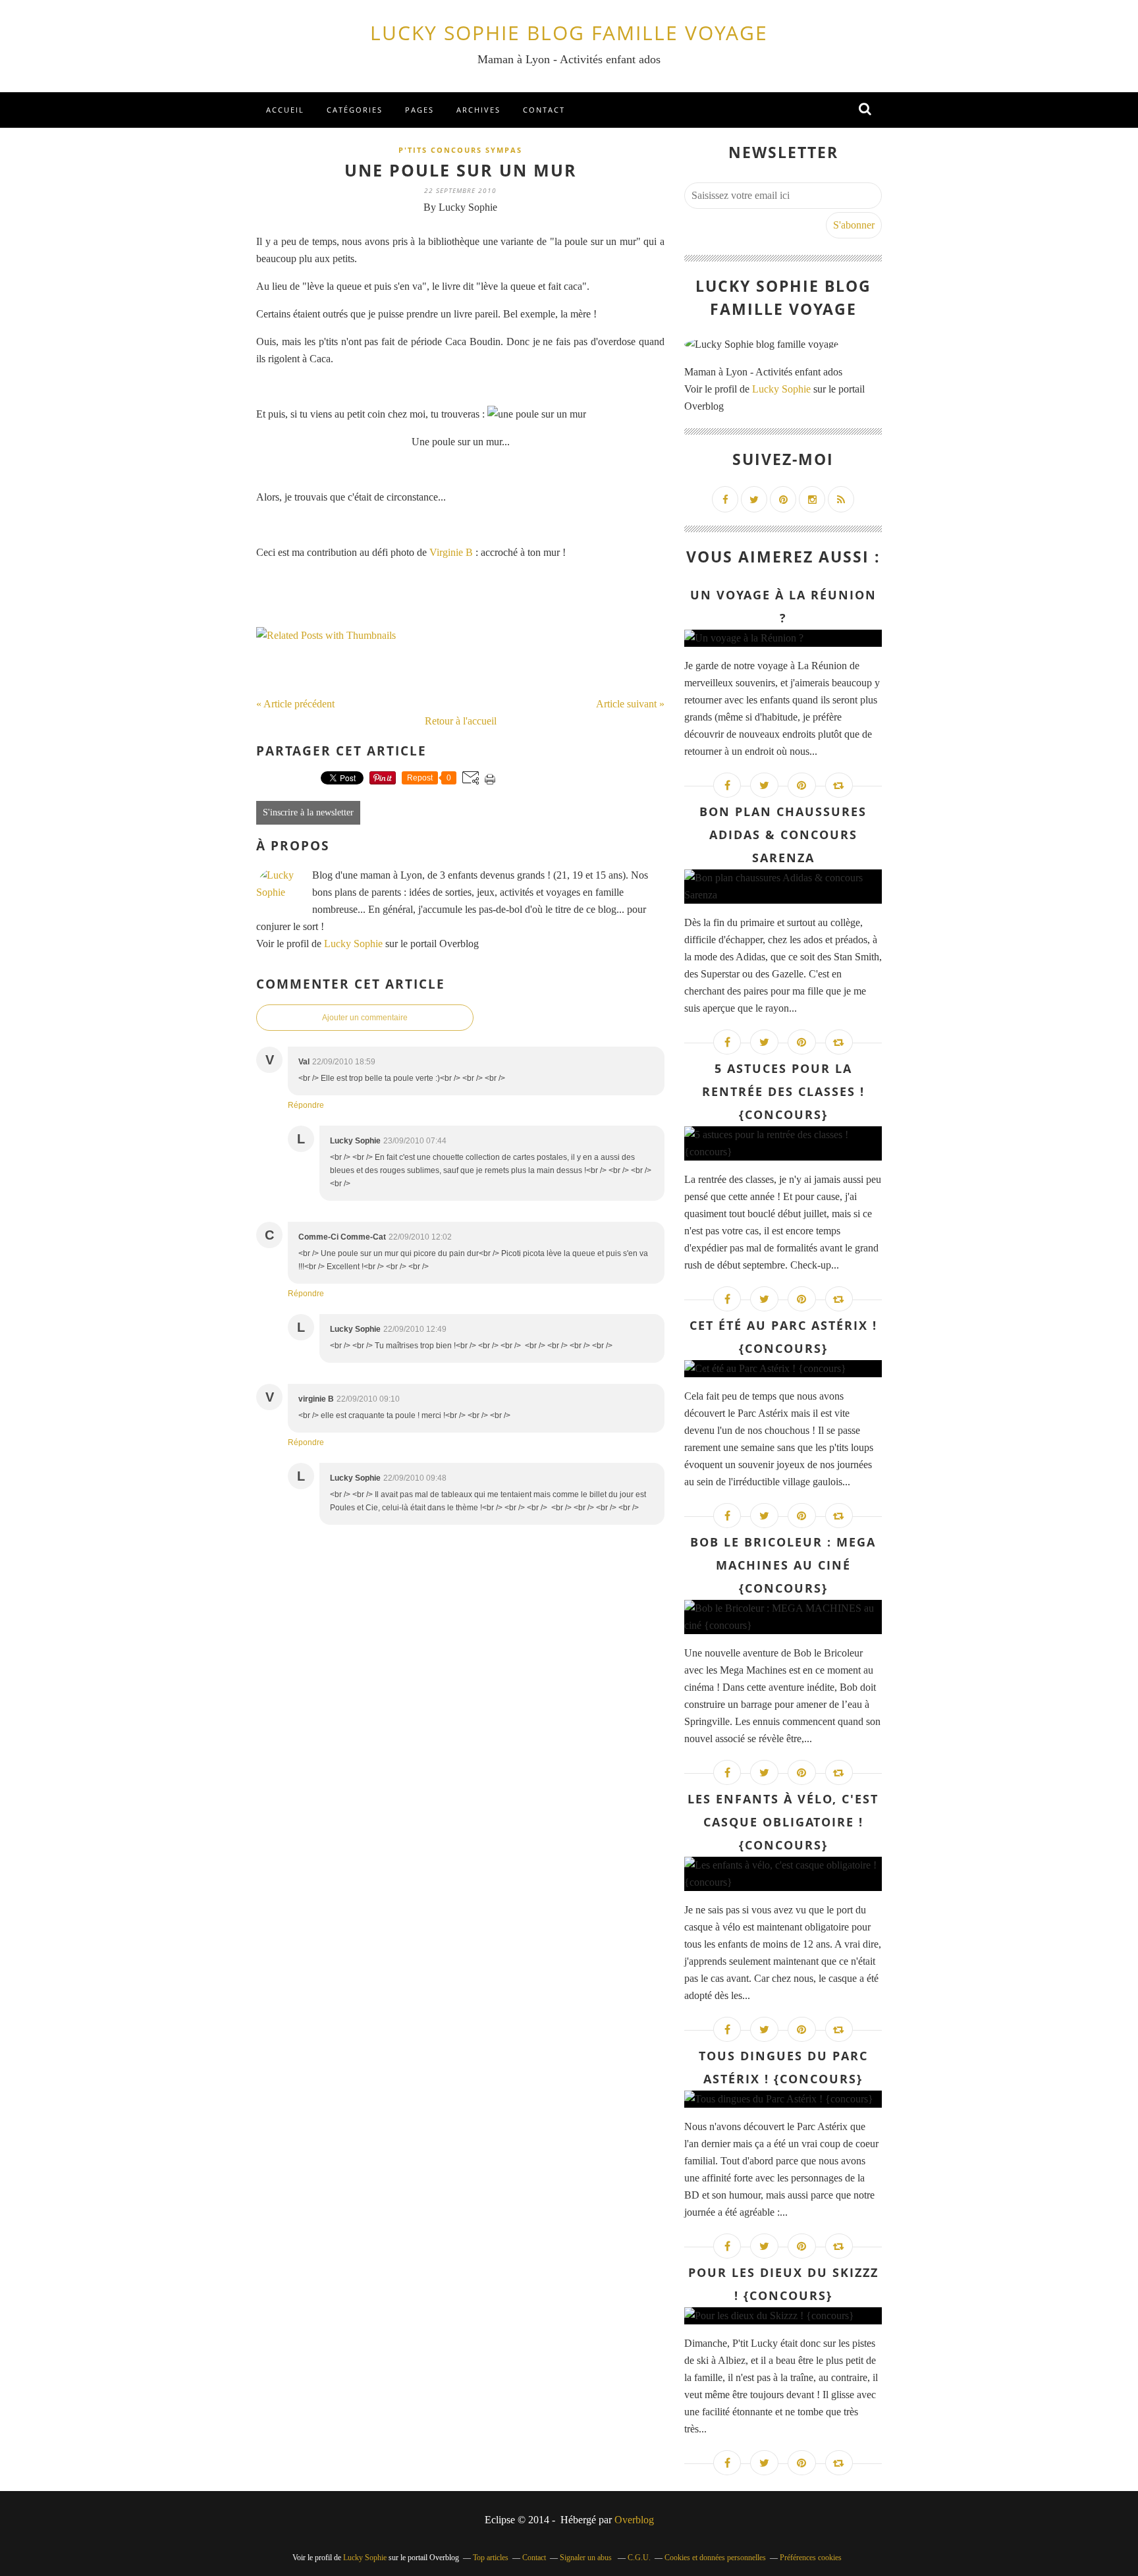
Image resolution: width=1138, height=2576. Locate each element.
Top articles (491, 2558)
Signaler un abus (587, 2558)
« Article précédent (295, 704)
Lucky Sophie (353, 944)
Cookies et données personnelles (715, 2558)
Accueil (285, 110)
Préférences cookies (811, 2558)
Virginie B (451, 552)
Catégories (355, 110)
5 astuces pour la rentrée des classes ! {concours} (783, 1091)
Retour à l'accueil (461, 721)
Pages (420, 110)
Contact (544, 110)
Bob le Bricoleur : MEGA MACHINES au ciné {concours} (783, 1565)
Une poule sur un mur (461, 170)
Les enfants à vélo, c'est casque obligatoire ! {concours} (783, 1822)
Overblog (634, 2520)
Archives (478, 110)
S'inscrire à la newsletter (308, 812)
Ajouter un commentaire (365, 1018)
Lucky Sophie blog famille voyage (569, 33)
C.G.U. (639, 2558)
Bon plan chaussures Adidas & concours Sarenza (783, 835)
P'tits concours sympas (460, 150)
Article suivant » (630, 704)
